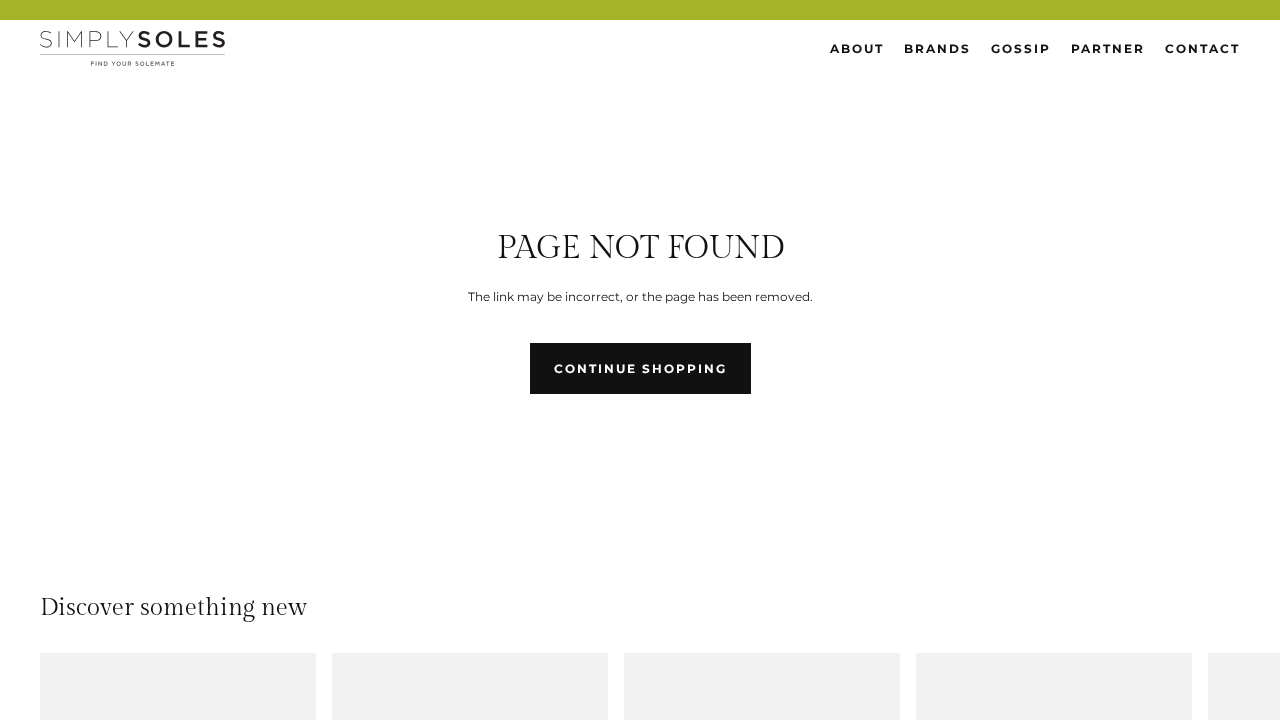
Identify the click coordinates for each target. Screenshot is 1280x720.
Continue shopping (640, 368)
